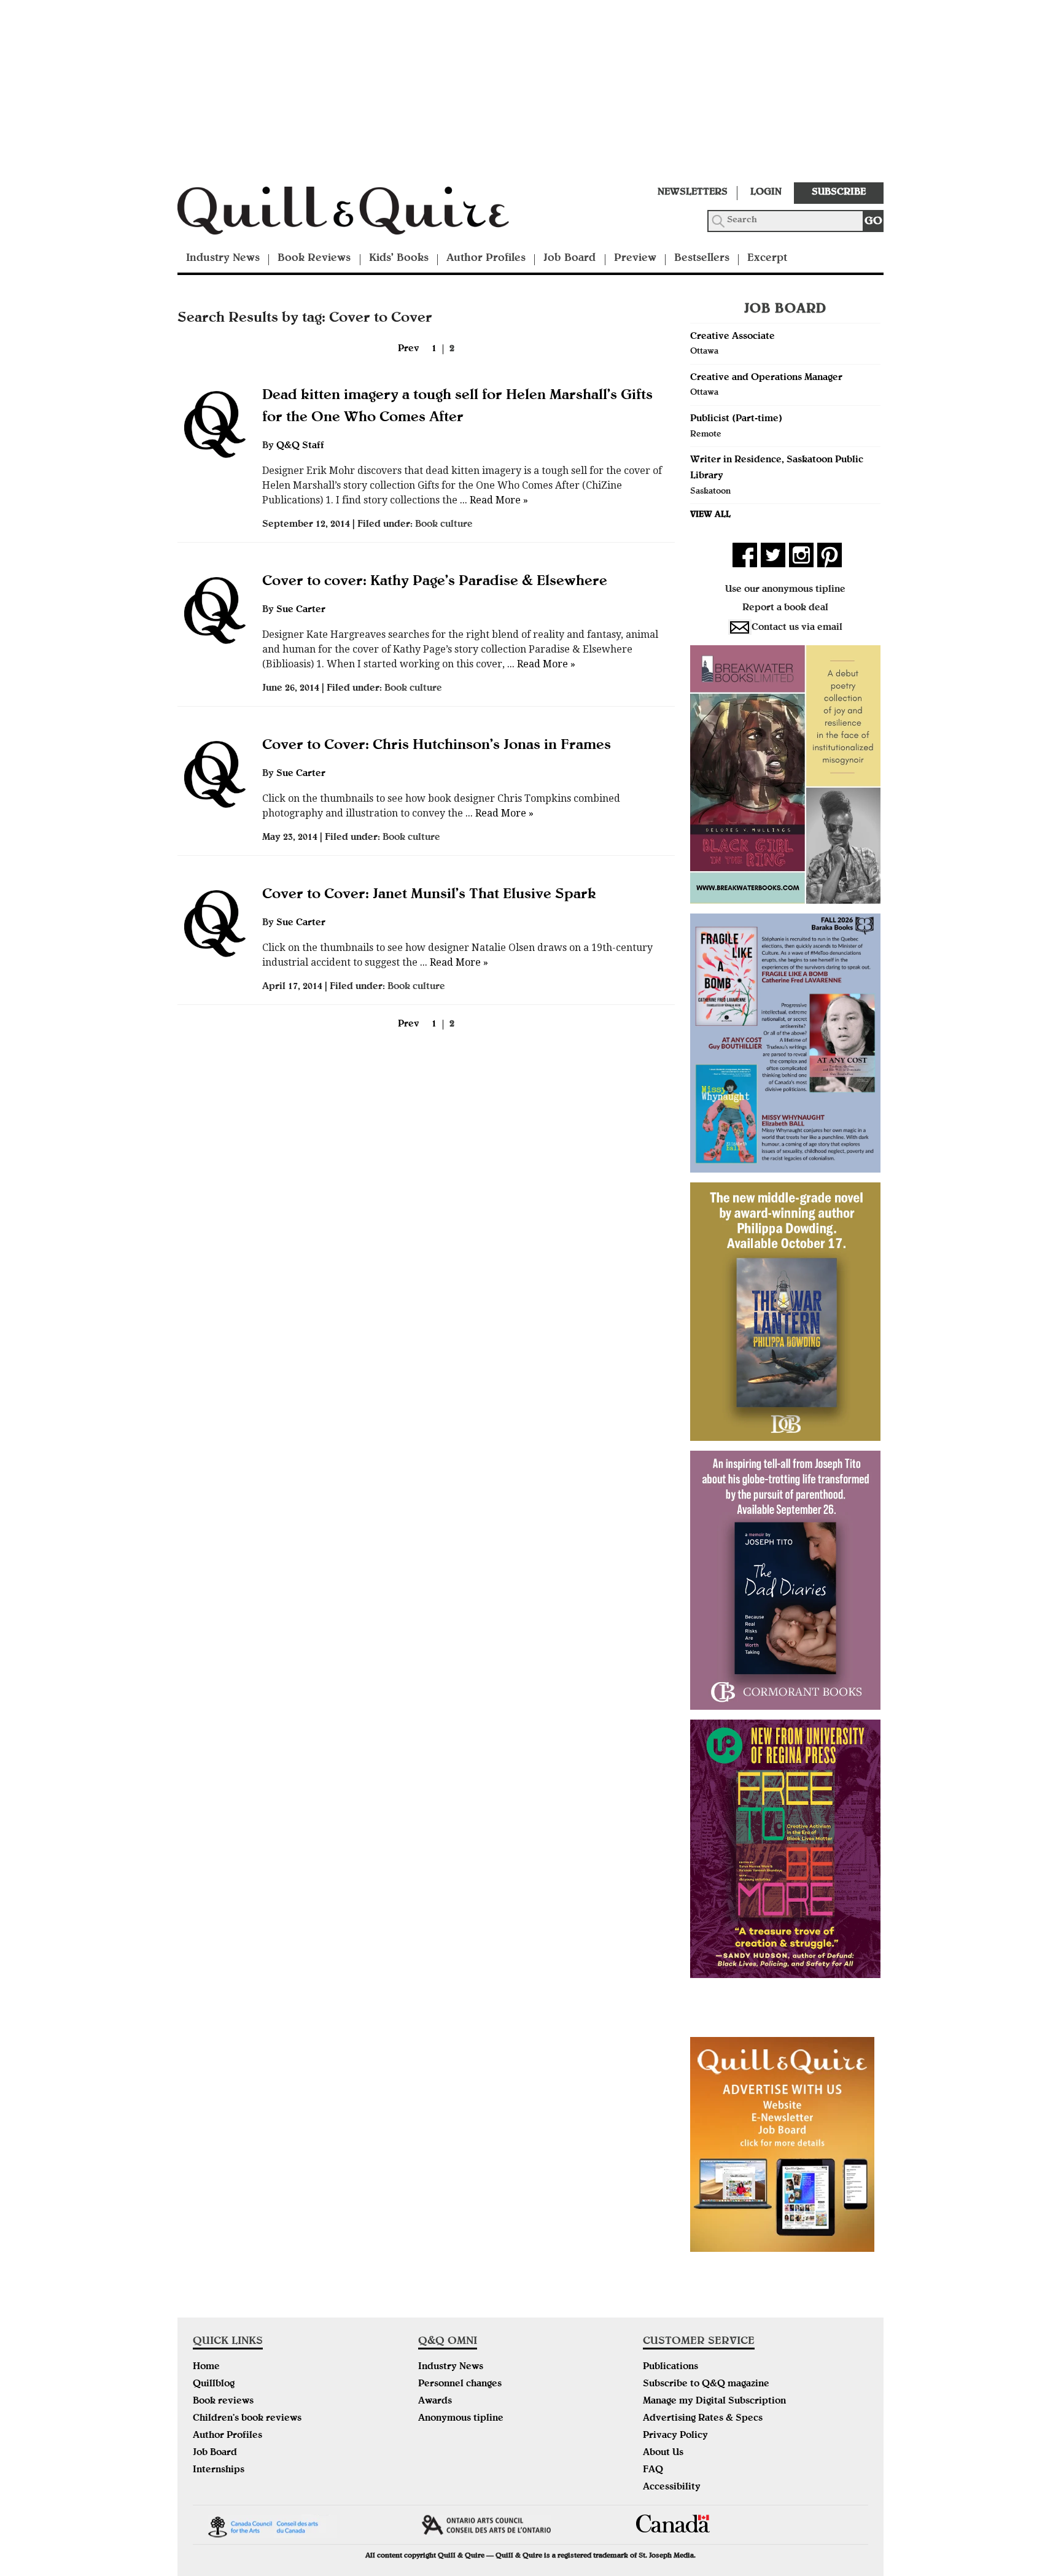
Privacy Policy (675, 2436)
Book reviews (223, 2402)
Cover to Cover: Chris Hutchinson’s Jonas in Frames (437, 746)
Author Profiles (486, 259)
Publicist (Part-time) (736, 419)
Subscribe (839, 193)
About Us (663, 2453)
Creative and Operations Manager (766, 378)
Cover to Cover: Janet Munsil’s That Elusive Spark (429, 895)
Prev (409, 349)
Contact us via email (797, 628)
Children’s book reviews (247, 2419)
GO (873, 222)
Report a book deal (785, 608)
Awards (435, 2402)
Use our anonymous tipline (785, 590)
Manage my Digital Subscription (714, 2402)
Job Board (569, 259)
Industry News (223, 259)
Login (766, 193)
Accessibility (672, 2488)
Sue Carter (301, 610)
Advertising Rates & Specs (703, 2419)
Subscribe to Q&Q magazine (706, 2384)
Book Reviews (314, 259)
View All (710, 515)
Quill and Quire (362, 214)
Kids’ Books (399, 259)
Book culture (444, 525)
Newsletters (693, 193)
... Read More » (493, 500)
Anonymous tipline (461, 2419)
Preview (635, 259)
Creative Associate (733, 337)
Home (206, 2367)
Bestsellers (702, 259)
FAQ (653, 2470)
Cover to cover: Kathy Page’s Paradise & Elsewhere (435, 582)
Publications (670, 2367)
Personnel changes (460, 2384)
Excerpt (767, 259)
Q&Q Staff (300, 446)
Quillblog (214, 2384)
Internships (219, 2470)
